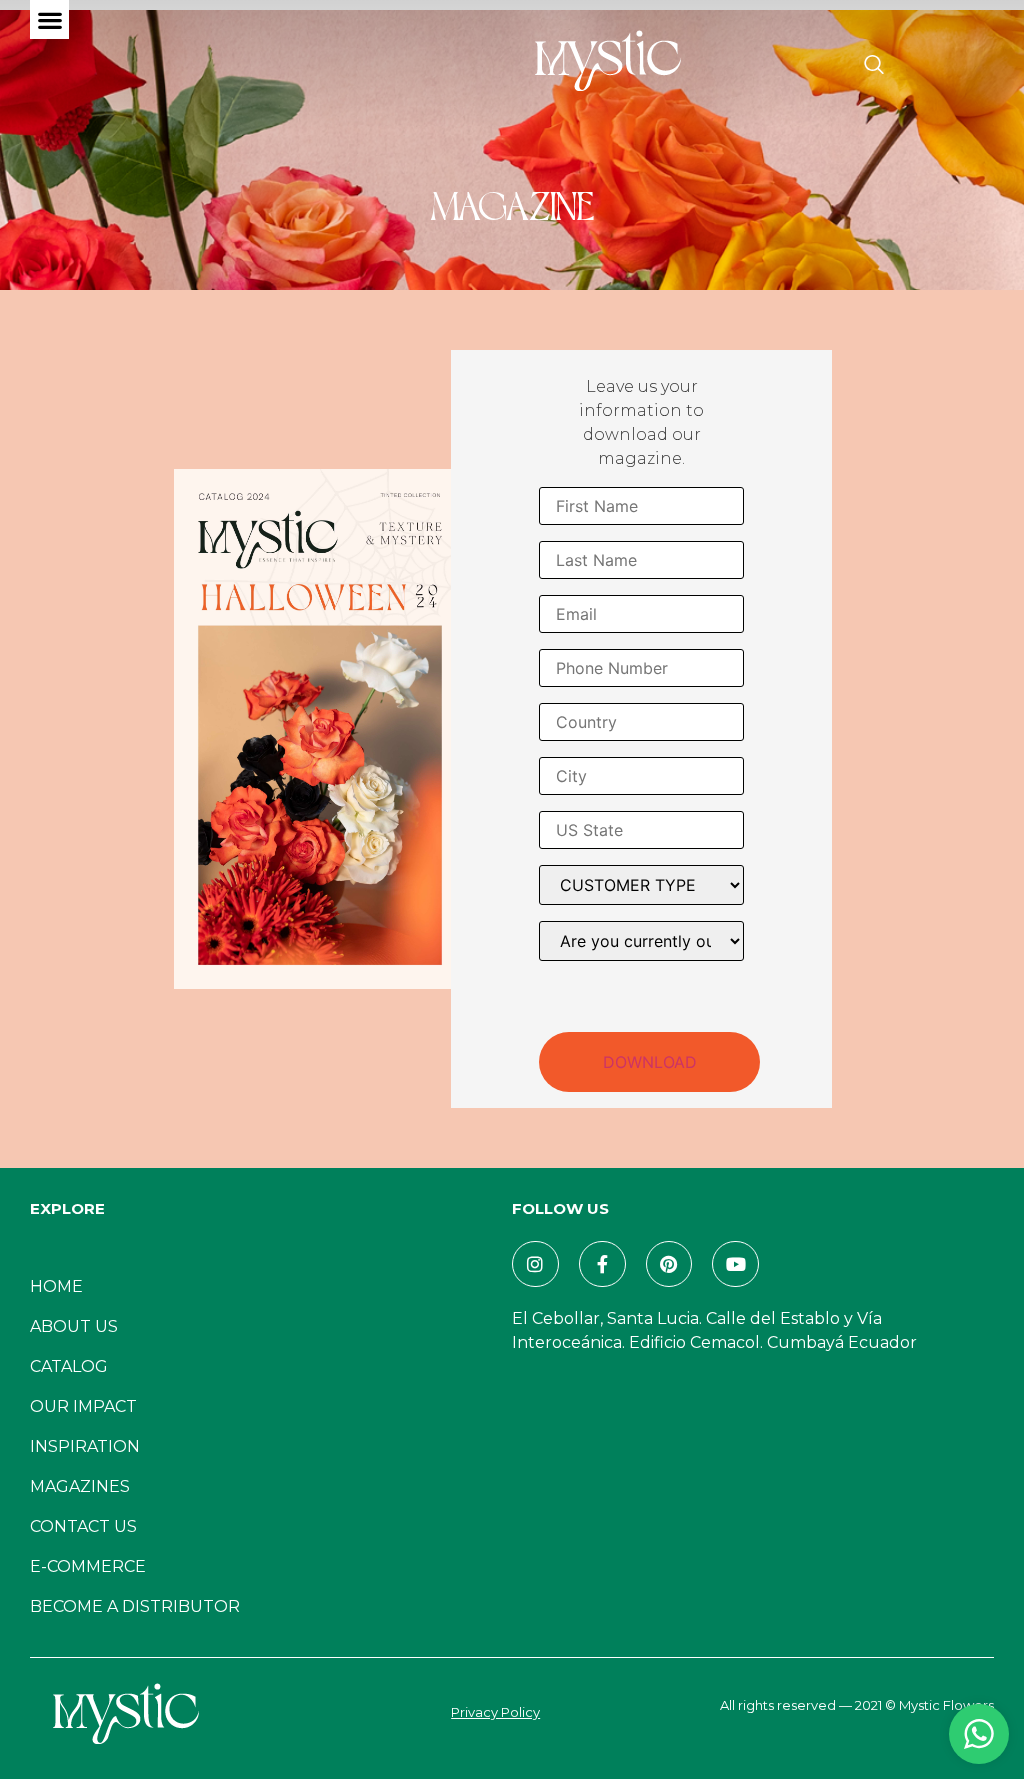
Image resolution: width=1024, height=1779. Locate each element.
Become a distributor (135, 1606)
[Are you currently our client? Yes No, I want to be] (641, 941)
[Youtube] (735, 1264)
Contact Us (83, 1526)
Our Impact (83, 1406)
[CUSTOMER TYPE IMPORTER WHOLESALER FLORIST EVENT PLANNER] (641, 885)
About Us (74, 1326)
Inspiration (85, 1446)
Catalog (69, 1366)
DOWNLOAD (650, 1062)
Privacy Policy (495, 1712)
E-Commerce (88, 1566)
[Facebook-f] (602, 1264)
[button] (49, 19)
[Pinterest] (669, 1264)
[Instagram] (535, 1264)
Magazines (80, 1486)
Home (56, 1286)
